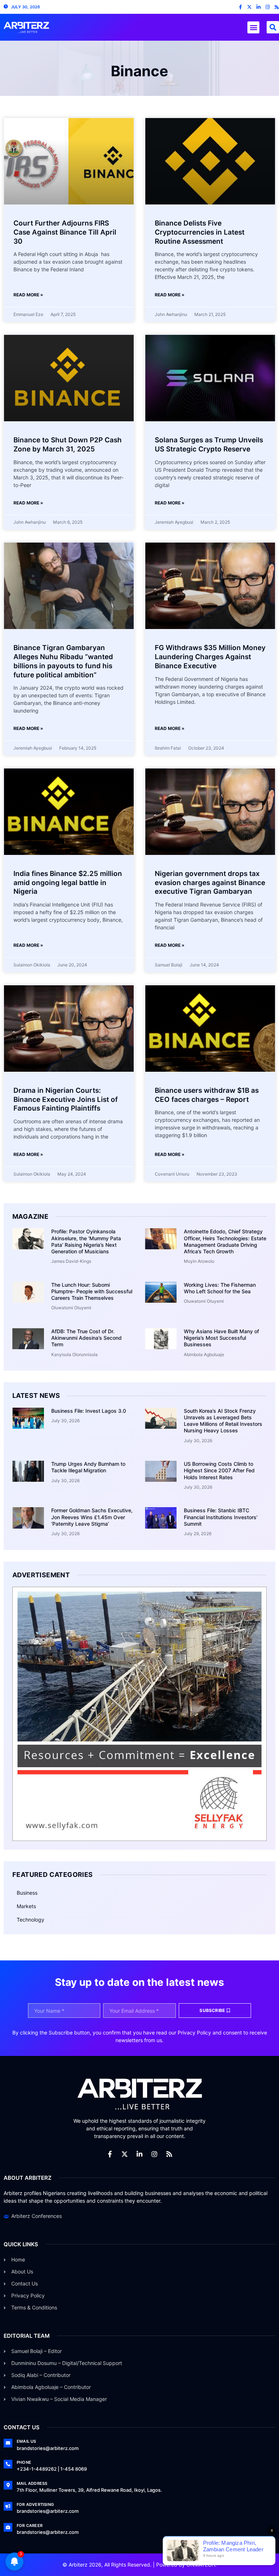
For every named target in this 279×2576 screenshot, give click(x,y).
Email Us (27, 2441)
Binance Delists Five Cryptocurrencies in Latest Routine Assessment (200, 232)
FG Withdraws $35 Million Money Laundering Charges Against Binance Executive (210, 657)
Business (27, 1893)
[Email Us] (8, 2443)
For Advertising (35, 2504)
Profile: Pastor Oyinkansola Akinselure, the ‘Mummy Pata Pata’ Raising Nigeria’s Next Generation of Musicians (86, 1241)
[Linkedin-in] (258, 7)
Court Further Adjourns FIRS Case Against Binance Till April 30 (65, 232)
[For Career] (8, 2527)
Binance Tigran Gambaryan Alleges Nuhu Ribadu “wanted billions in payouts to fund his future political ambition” (63, 661)
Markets (26, 1906)
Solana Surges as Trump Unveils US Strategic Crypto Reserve (209, 445)
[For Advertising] (8, 2506)
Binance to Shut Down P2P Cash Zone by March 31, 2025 (68, 445)
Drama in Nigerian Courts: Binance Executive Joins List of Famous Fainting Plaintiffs (66, 1099)
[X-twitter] (249, 7)
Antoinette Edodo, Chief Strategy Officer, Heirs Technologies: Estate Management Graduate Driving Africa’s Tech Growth (225, 1241)
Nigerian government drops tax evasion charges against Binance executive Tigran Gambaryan (210, 883)
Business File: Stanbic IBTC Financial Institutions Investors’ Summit (221, 1517)
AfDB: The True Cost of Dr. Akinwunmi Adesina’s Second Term (86, 1338)
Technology (31, 1920)
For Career (30, 2526)
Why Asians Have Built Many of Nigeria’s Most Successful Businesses (221, 1338)
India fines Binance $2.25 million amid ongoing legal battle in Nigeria (68, 883)
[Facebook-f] (240, 7)
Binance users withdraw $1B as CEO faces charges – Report (207, 1095)
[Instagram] (268, 7)
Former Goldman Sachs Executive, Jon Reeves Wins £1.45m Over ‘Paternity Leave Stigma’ (92, 1517)
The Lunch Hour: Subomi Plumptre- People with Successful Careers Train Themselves (92, 1291)
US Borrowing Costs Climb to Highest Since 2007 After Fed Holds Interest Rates (219, 1470)
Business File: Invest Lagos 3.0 (89, 1411)
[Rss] (277, 7)
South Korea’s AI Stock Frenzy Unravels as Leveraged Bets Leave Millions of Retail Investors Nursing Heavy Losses (223, 1421)
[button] (253, 27)
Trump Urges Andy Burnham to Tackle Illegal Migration (88, 1467)
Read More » (28, 295)
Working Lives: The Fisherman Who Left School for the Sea (220, 1288)
